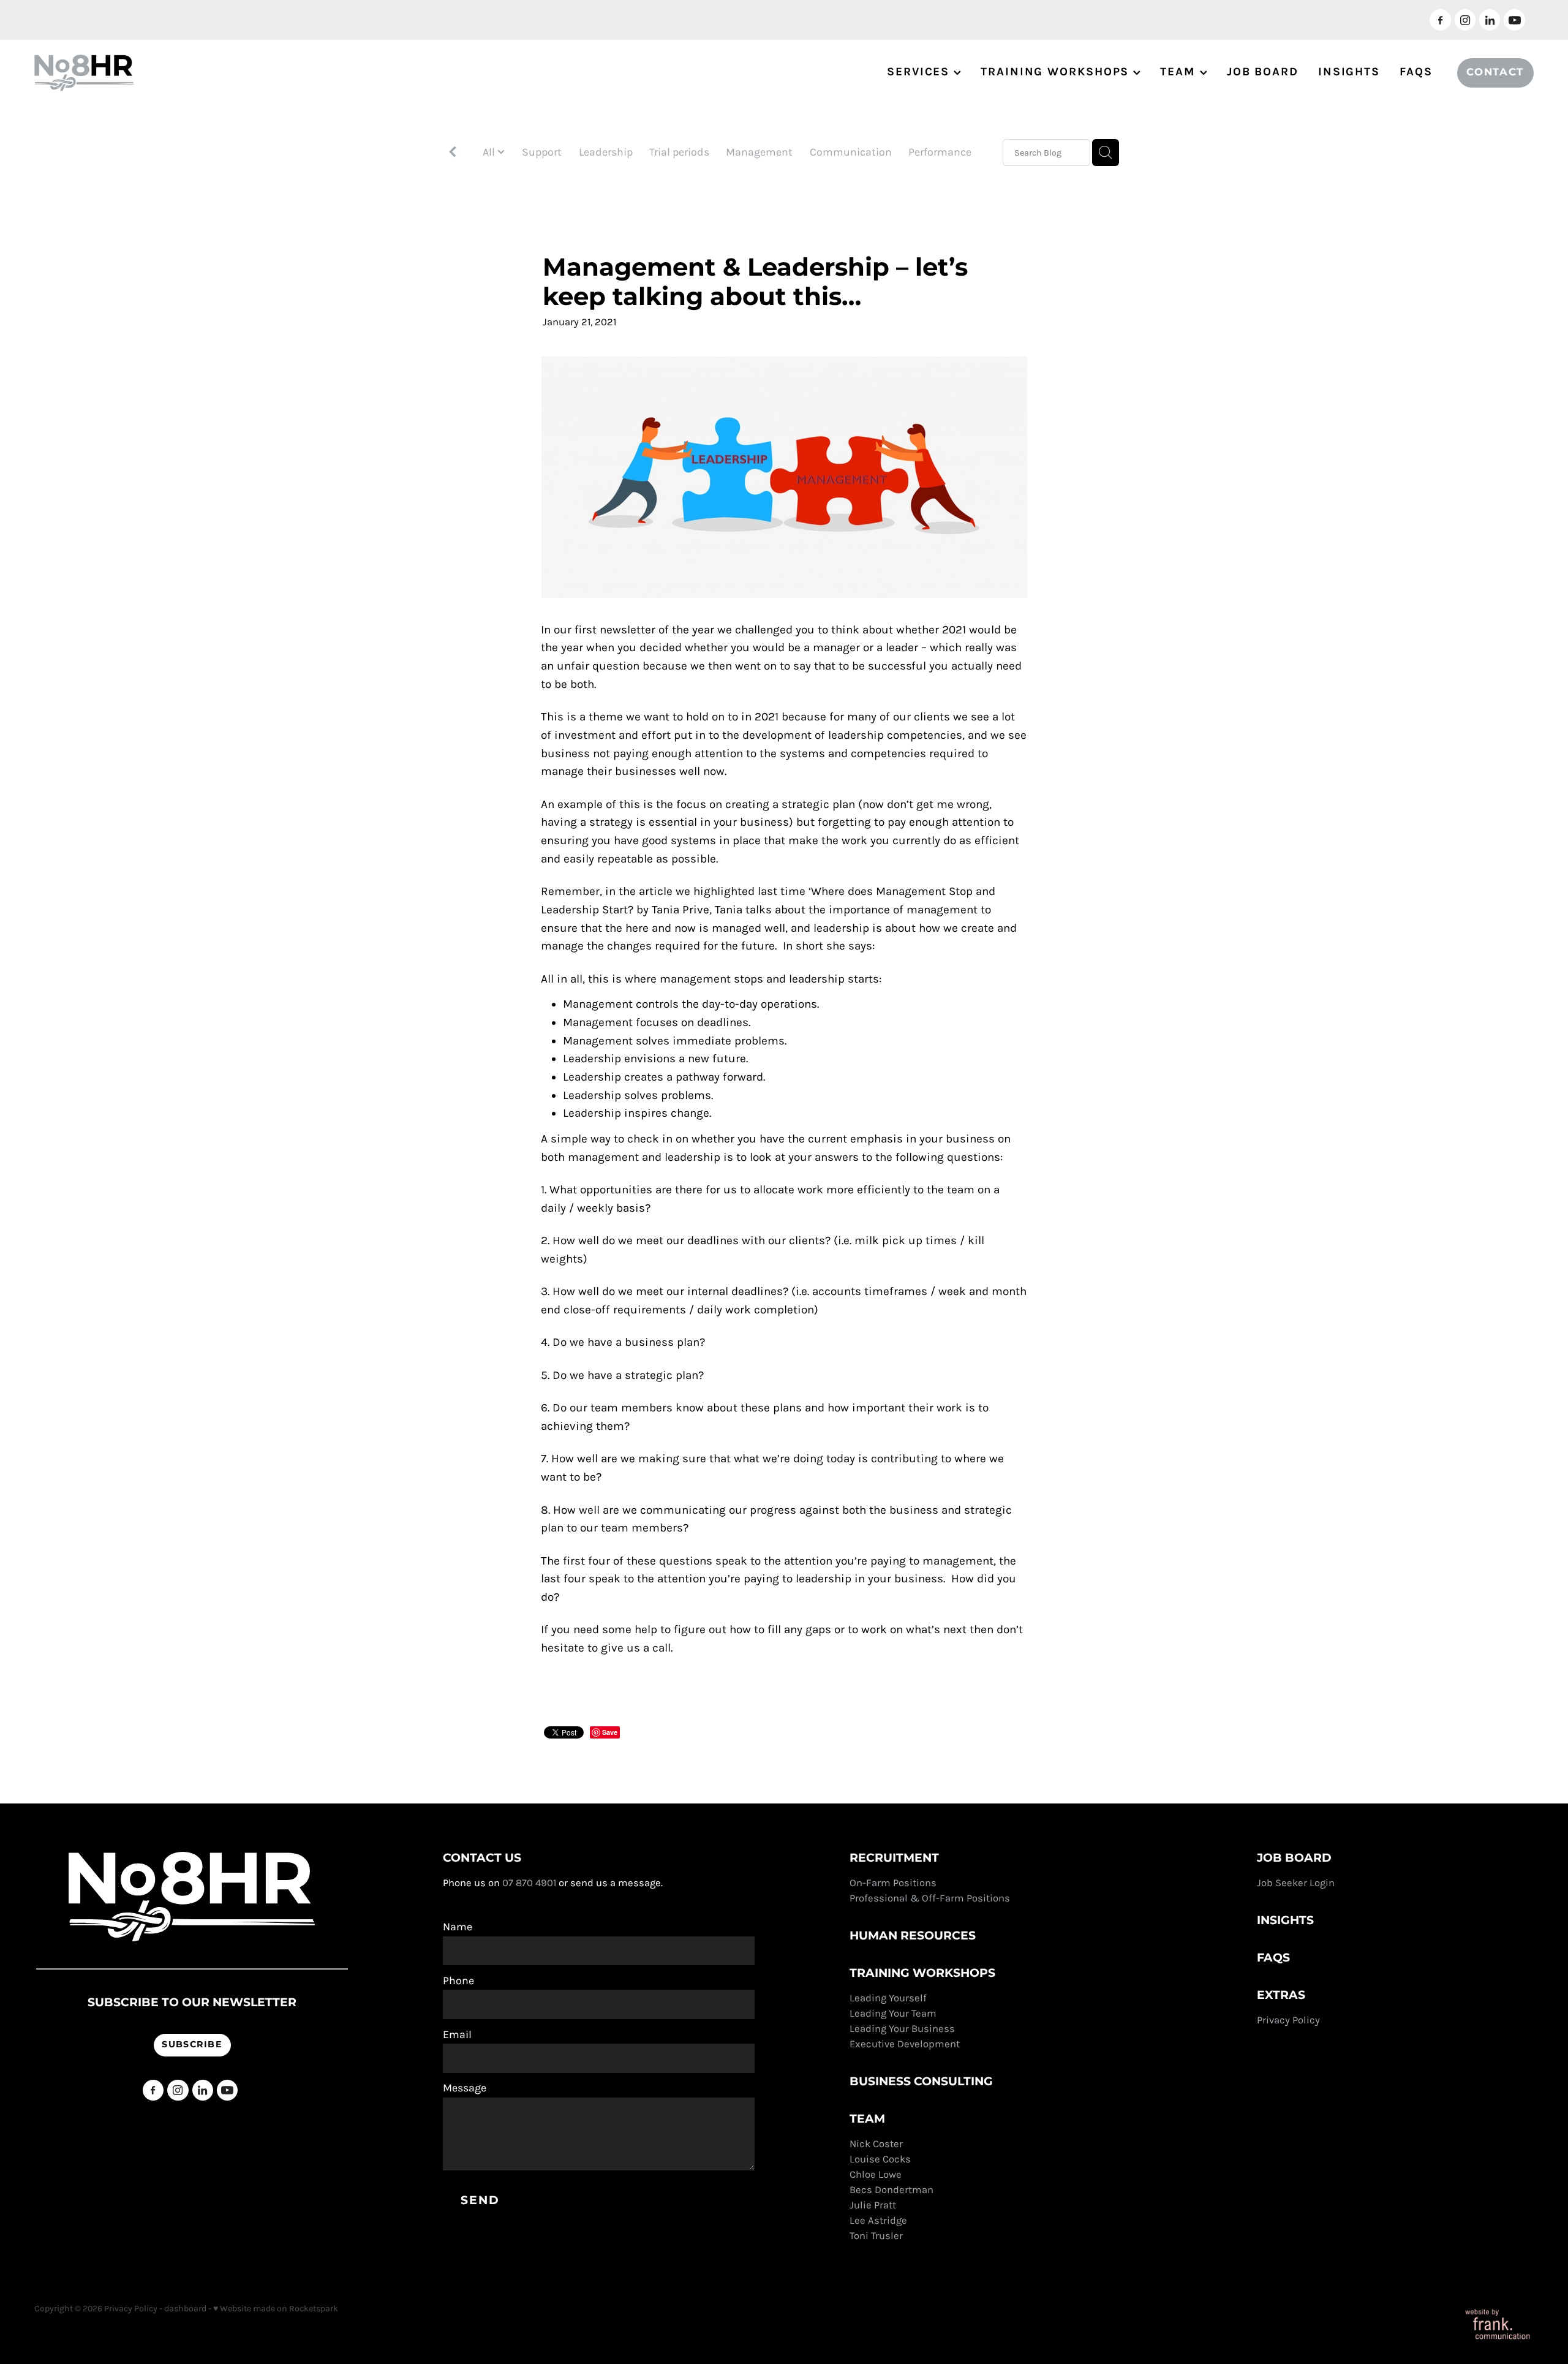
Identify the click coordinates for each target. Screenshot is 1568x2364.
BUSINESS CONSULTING (921, 2082)
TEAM (1180, 72)
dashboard (185, 2309)
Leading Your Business (902, 2029)
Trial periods (679, 152)
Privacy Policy (1290, 2020)
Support (542, 152)
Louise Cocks (881, 2159)
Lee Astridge (878, 2220)
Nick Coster (877, 2144)
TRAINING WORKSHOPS (1057, 72)
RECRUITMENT (894, 1858)
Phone (458, 1981)
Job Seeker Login (1296, 1883)
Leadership (606, 152)
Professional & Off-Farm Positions (930, 1898)
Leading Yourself (888, 1998)
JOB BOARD (1263, 72)
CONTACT (1495, 73)
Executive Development (905, 2044)
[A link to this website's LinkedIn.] (1490, 20)
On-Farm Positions (893, 1883)
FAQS (1416, 72)
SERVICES (920, 72)
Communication (851, 152)
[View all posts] (453, 153)
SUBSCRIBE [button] (192, 2045)
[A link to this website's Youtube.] (1514, 20)
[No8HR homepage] (184, 73)
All (490, 152)
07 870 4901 (529, 1883)
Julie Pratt (873, 2205)
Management (759, 152)
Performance (940, 152)
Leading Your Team (893, 2013)
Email (457, 2035)
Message (465, 2088)
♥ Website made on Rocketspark (276, 2309)
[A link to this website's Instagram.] (1465, 20)
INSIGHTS (1349, 72)
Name (458, 1927)
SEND (480, 2201)
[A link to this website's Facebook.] (1440, 20)
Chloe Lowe (876, 2174)
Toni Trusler (876, 2236)
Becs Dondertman (891, 2190)
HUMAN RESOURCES (913, 1936)
